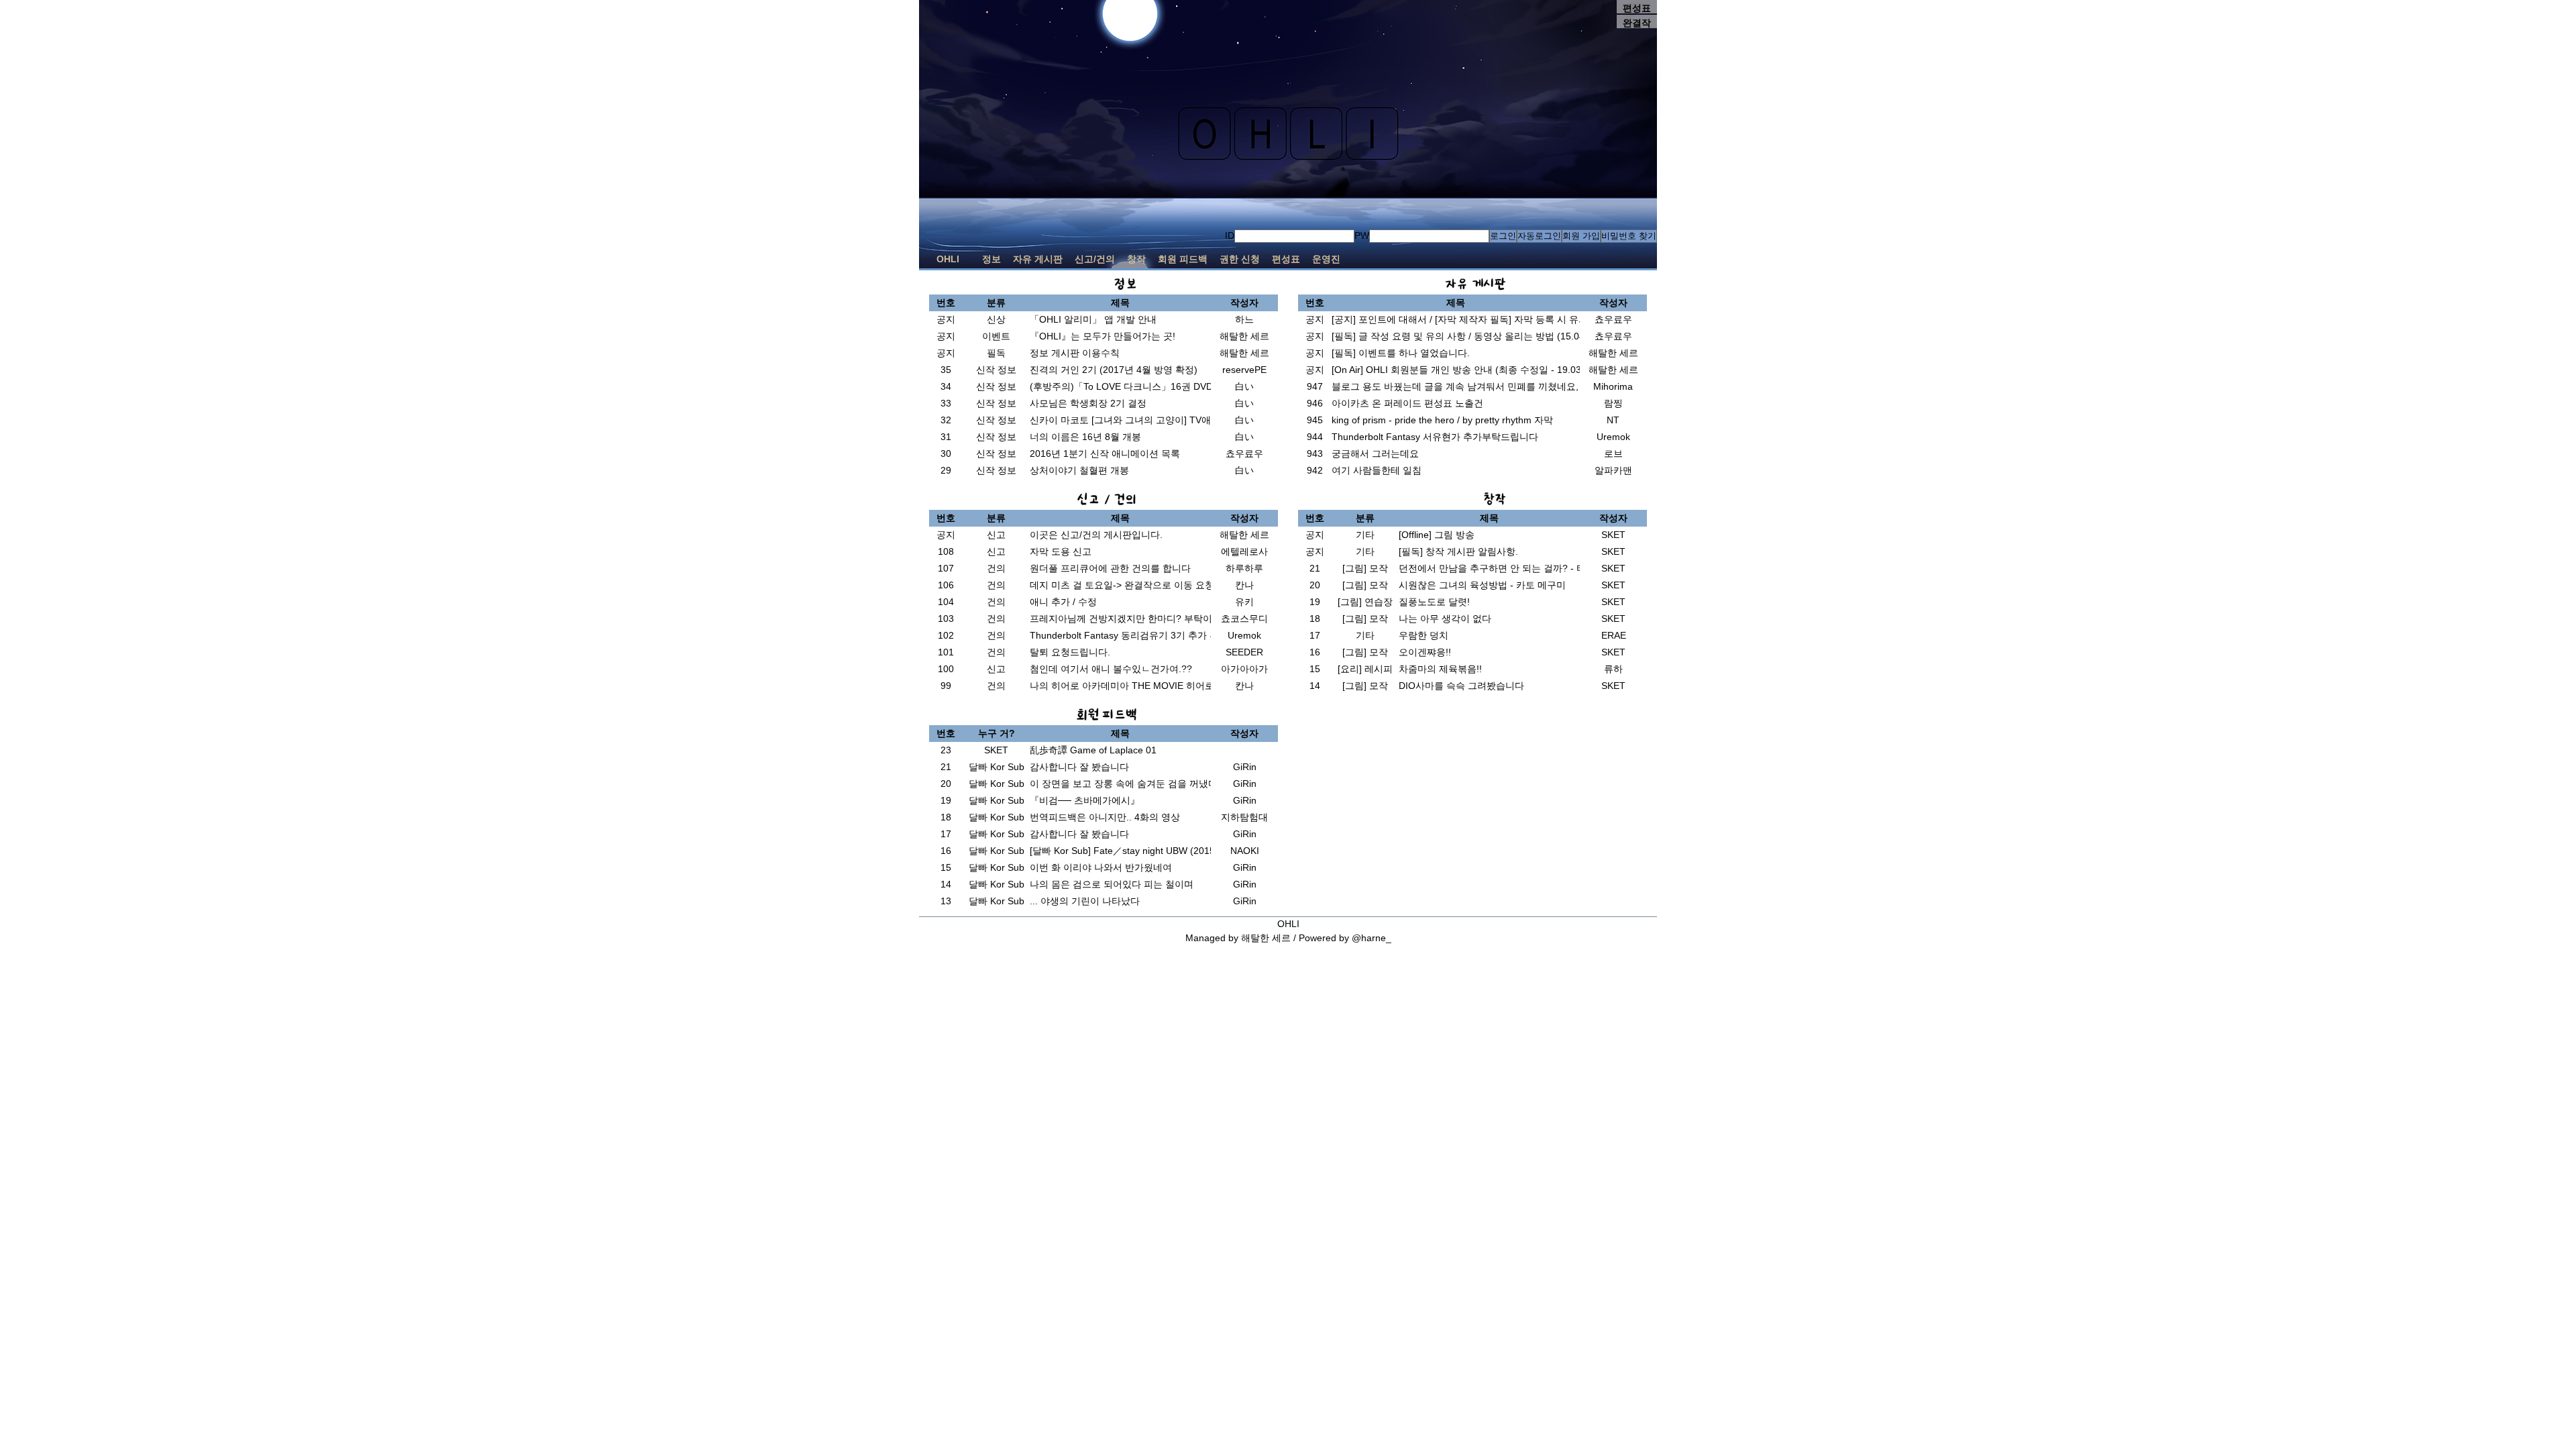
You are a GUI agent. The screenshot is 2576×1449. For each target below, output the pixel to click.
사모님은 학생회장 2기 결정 (1088, 403)
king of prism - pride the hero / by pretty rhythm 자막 (1442, 420)
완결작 (1637, 23)
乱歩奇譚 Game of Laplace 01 (1093, 750)
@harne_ (1372, 938)
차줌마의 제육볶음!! (1440, 669)
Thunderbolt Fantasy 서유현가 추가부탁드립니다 (1435, 437)
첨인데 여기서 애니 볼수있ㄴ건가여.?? (1111, 669)
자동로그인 (1539, 236)
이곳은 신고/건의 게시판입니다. (1096, 535)
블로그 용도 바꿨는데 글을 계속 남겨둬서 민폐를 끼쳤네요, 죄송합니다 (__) (1490, 386)
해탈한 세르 (1266, 938)
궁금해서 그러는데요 (1375, 453)
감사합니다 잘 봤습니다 (1079, 767)
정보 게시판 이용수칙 (1075, 353)
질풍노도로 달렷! (1434, 602)
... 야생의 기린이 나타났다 (1085, 901)
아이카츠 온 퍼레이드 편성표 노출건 (1407, 403)
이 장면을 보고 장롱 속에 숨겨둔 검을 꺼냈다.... (1129, 784)
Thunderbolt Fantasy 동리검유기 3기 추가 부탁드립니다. (1149, 635)
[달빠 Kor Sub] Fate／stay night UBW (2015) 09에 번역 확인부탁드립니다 (1185, 851)
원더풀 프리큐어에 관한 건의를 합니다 (1110, 568)
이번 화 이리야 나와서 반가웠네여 (1101, 867)
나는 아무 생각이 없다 (1445, 619)
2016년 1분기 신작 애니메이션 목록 (1105, 453)
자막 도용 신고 (1061, 551)
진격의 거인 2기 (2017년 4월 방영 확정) (1114, 370)
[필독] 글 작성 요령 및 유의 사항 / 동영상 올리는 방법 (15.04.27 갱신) (1477, 336)
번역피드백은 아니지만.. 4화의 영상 (1105, 817)
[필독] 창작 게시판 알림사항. (1458, 551)
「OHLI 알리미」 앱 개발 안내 (1093, 319)
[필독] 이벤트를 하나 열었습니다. (1401, 353)
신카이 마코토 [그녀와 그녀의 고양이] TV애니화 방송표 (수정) (1159, 420)
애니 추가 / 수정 (1063, 602)
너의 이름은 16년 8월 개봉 (1085, 437)
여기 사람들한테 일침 (1377, 470)
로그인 (1503, 236)
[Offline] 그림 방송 (1437, 535)
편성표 (1637, 8)
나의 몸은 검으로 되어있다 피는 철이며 (1112, 884)
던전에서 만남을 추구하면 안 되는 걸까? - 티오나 (1502, 568)
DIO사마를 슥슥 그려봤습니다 (1461, 686)
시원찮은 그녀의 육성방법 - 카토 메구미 (1482, 585)
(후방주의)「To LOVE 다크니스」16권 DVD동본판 (1135, 386)
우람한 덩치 (1424, 635)
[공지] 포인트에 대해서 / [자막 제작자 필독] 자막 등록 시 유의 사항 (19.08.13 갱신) (1505, 319)
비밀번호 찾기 (1629, 236)
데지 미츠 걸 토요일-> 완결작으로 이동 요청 (1122, 585)
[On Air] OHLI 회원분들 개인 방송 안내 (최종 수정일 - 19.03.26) (1465, 370)
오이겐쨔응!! (1425, 652)
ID (1230, 235)
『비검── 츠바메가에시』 (1085, 800)
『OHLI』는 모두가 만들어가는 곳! (1103, 336)
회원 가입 (1581, 236)
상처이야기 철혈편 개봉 (1079, 470)
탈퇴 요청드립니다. (1070, 652)
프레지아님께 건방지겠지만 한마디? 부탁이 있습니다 (1141, 619)
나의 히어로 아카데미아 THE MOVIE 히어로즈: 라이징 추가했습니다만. (1179, 686)
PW (1362, 235)
